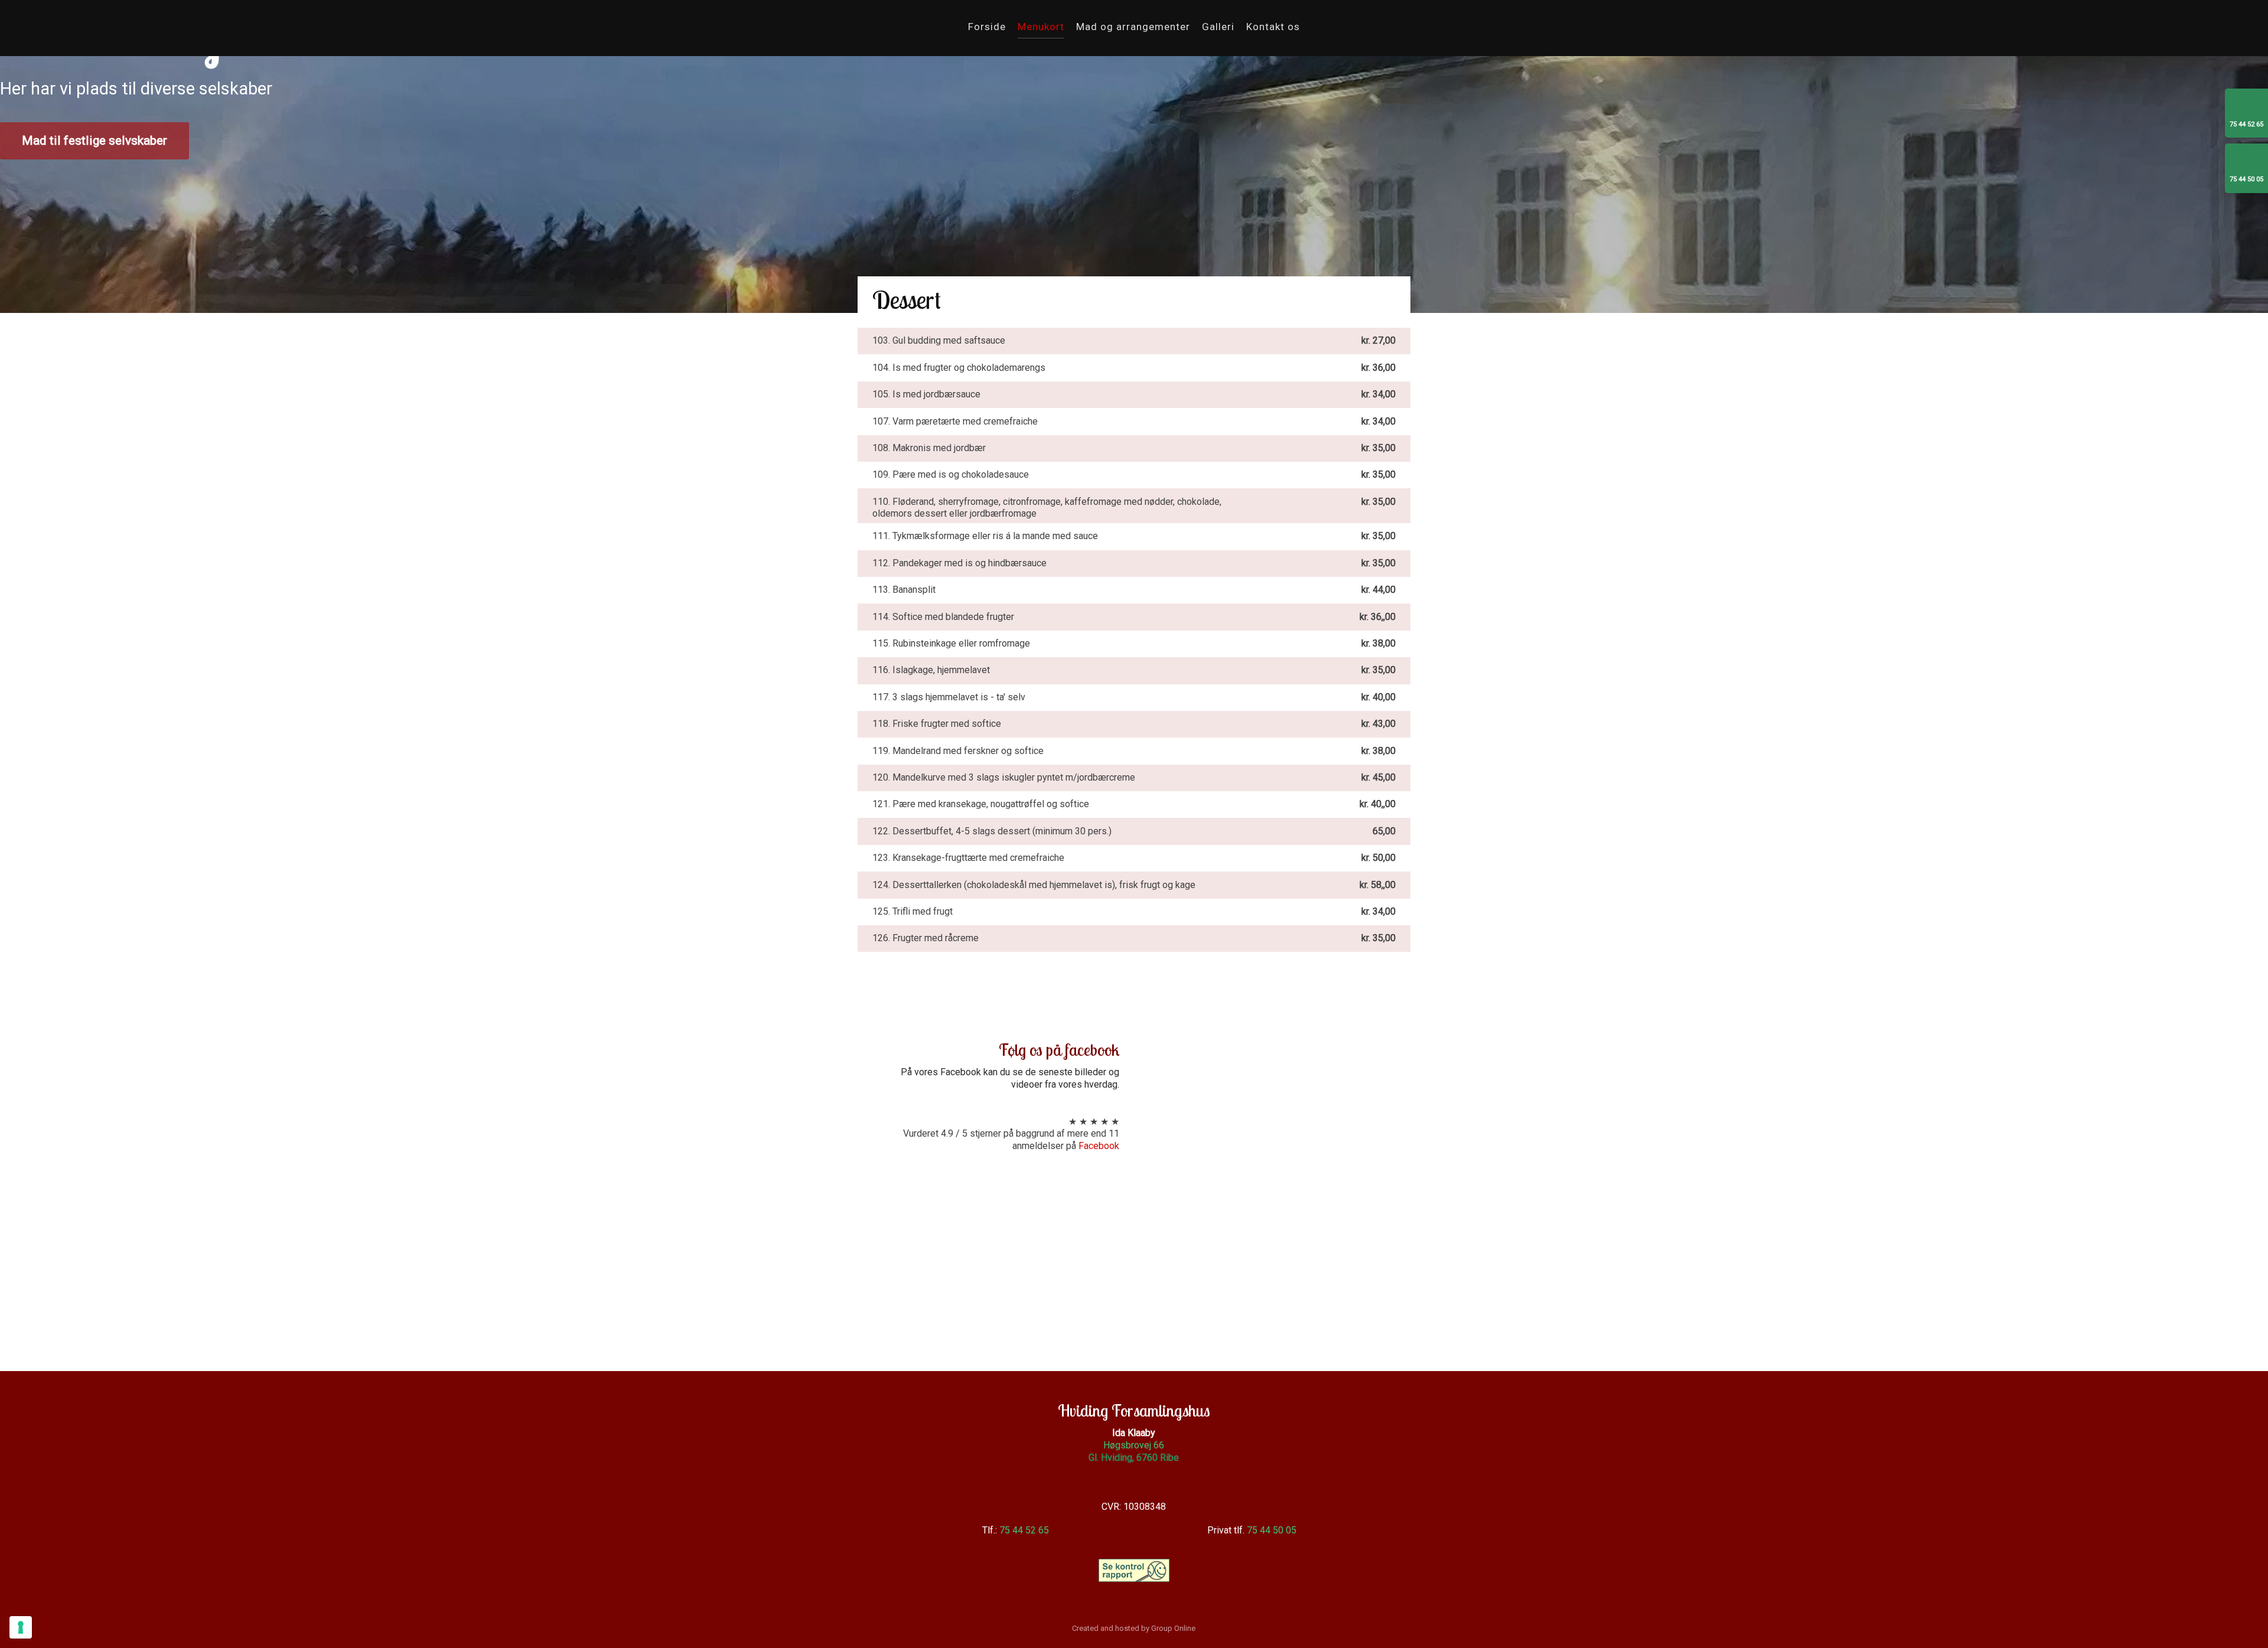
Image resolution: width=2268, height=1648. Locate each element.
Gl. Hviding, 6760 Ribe (1134, 1458)
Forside (987, 27)
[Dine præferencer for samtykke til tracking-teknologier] (21, 1627)
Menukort (1041, 27)
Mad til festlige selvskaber (94, 141)
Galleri (1218, 27)
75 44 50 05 (1272, 1530)
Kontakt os (1273, 27)
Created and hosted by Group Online (1134, 1628)
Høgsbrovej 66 (1134, 1445)
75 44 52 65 (1024, 1530)
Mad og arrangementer (1133, 27)
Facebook (1099, 1146)
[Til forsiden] (283, 32)
